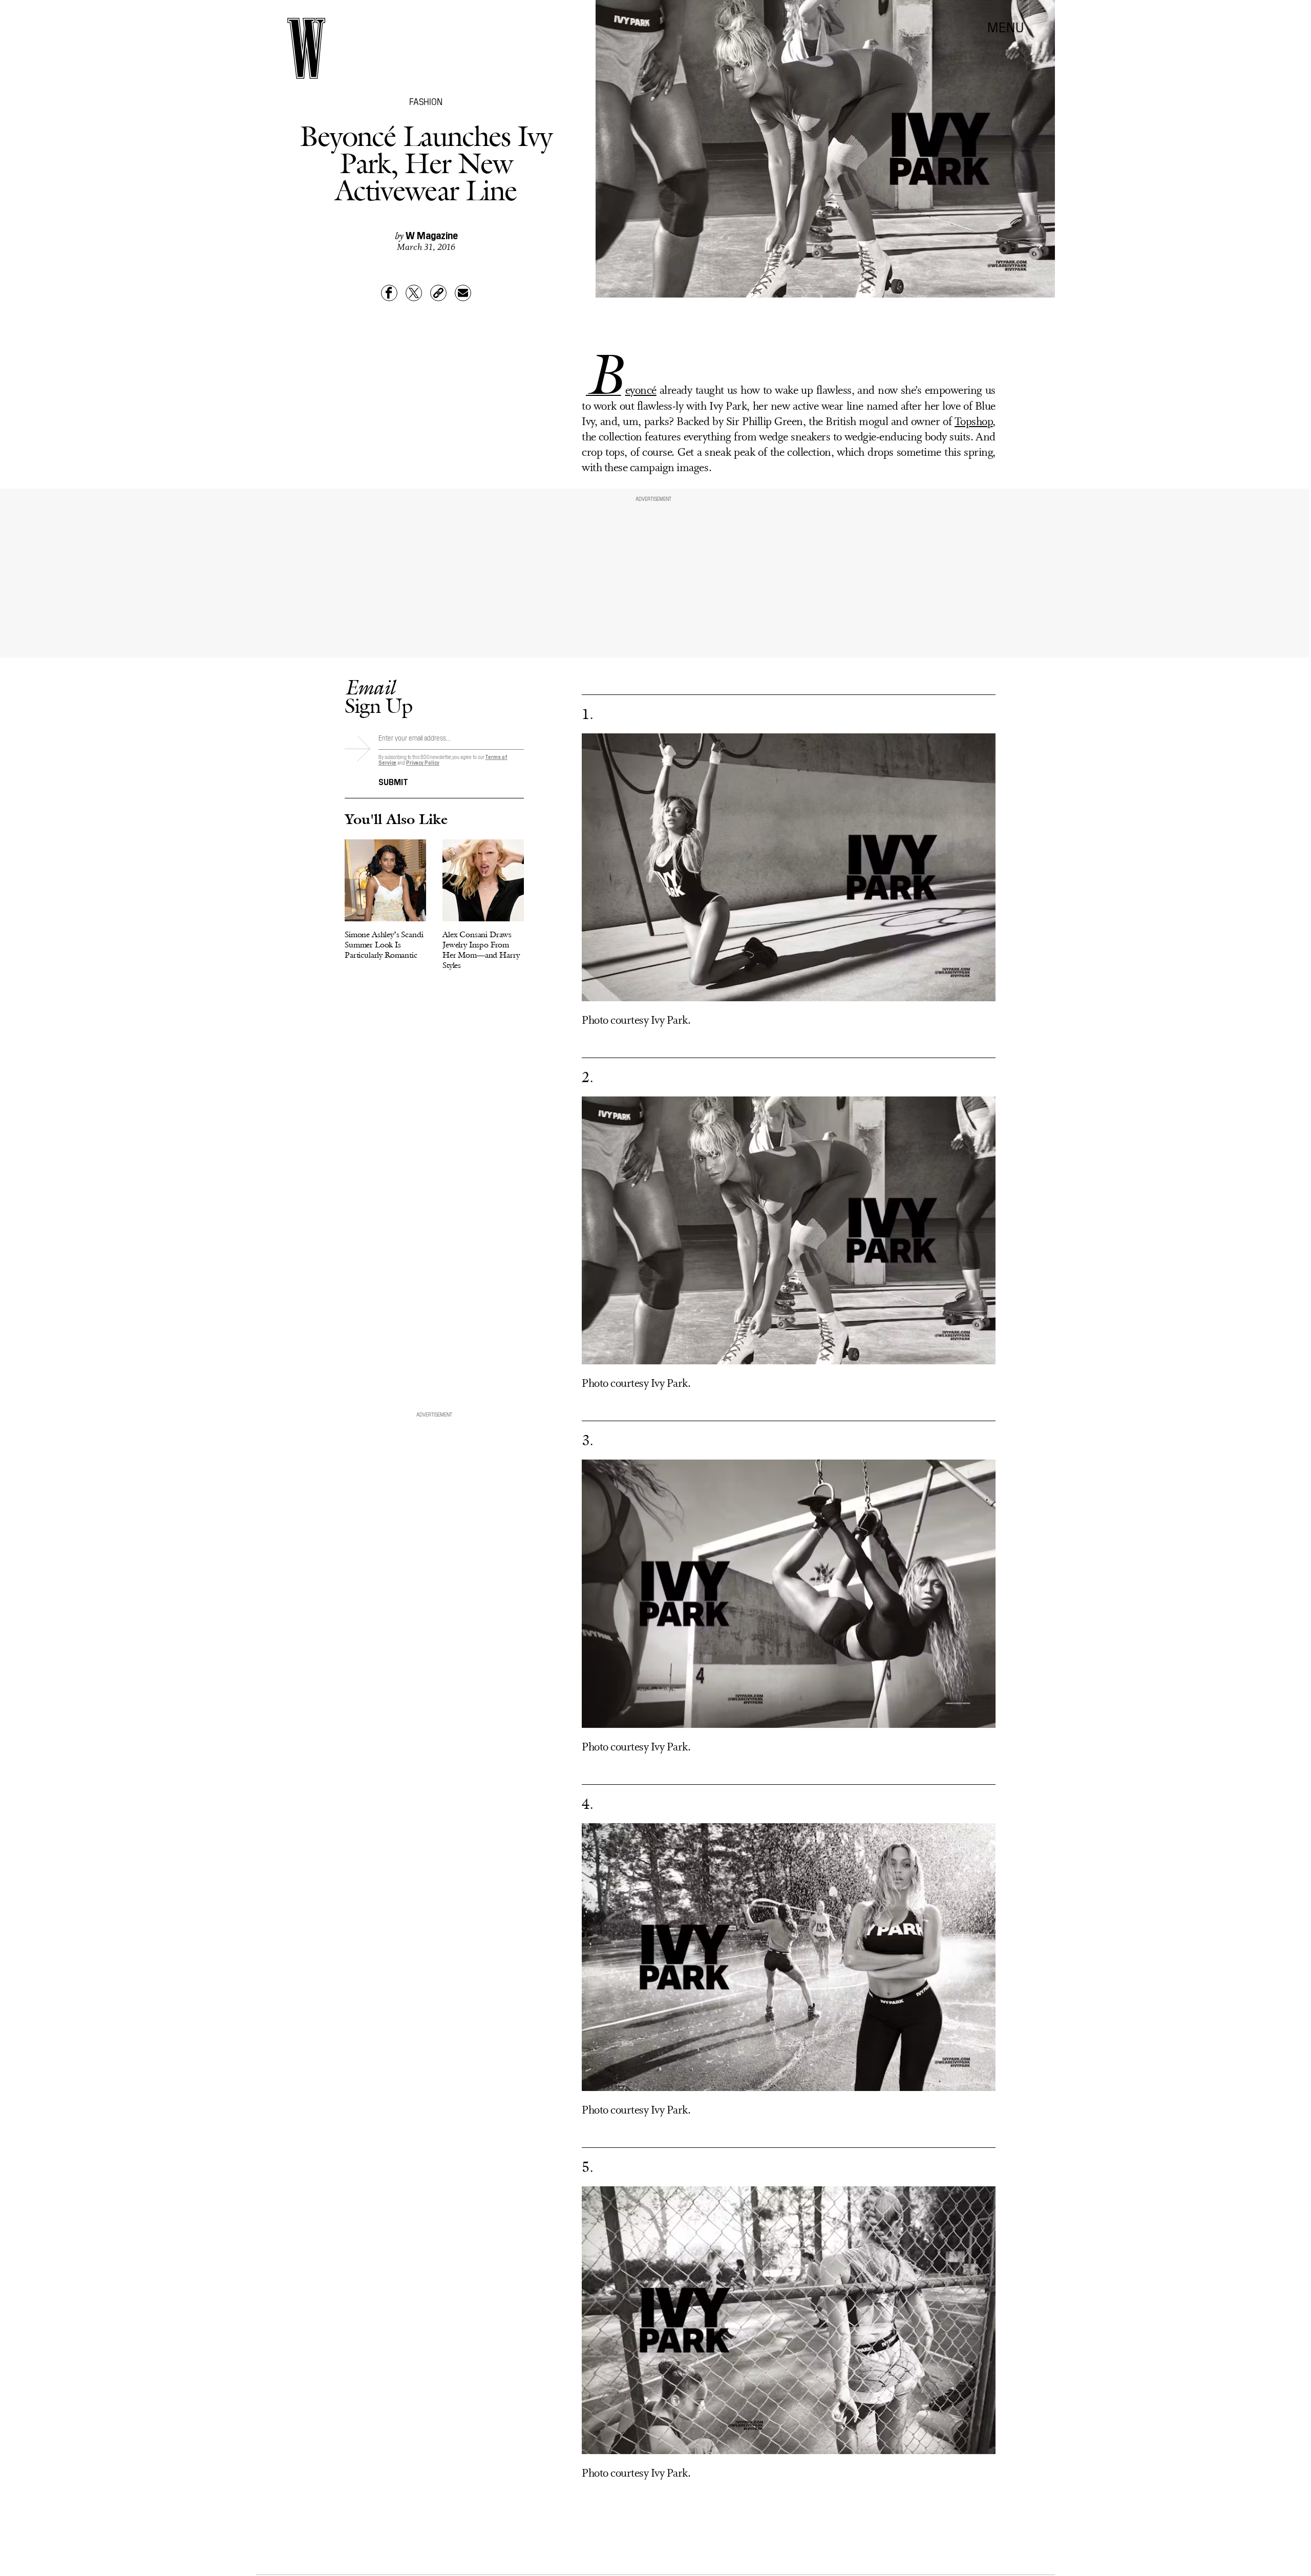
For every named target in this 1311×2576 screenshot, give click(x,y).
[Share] (389, 293)
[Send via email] (463, 293)
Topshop (974, 422)
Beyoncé (621, 391)
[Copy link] (438, 293)
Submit (393, 781)
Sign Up (378, 696)
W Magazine (432, 235)
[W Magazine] (306, 48)
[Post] (414, 293)
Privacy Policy (423, 762)
